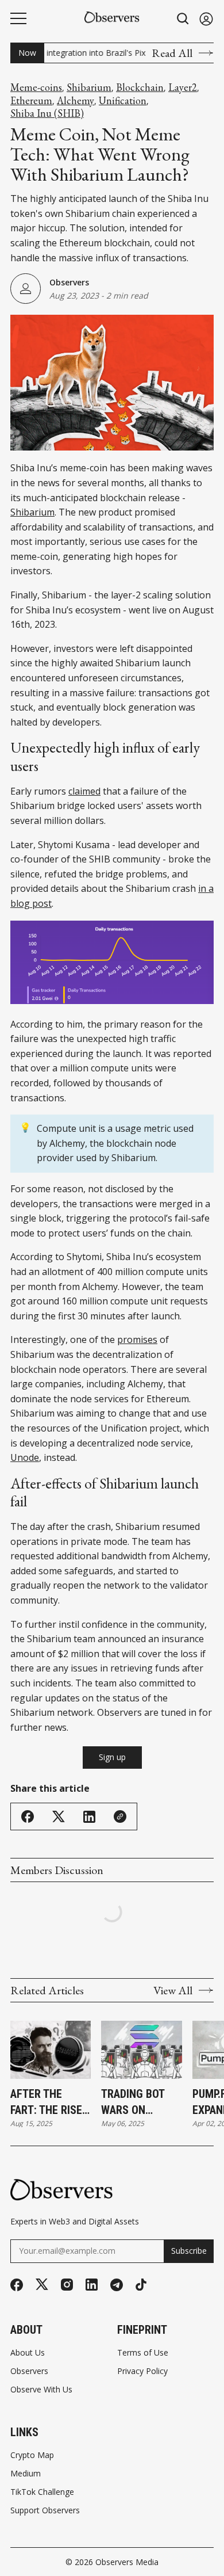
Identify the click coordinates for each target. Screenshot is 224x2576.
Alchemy (76, 101)
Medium (26, 2474)
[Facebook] (17, 2285)
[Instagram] (67, 2285)
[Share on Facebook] (28, 1816)
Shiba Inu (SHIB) (47, 113)
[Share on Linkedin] (89, 1817)
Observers (69, 282)
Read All (172, 53)
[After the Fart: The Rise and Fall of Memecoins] (51, 2050)
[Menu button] (18, 18)
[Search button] (183, 19)
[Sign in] (206, 19)
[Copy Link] (120, 1816)
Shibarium (89, 87)
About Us (28, 2353)
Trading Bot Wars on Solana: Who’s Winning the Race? (139, 2102)
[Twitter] (42, 2285)
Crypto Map (32, 2455)
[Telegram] (117, 2285)
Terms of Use (143, 2353)
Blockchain (140, 87)
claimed (84, 791)
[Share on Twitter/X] (59, 1817)
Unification (123, 101)
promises (137, 1339)
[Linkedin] (92, 2285)
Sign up (112, 1757)
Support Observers (45, 2510)
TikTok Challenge (42, 2492)
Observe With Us (41, 2390)
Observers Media (127, 2562)
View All (173, 1990)
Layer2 (183, 87)
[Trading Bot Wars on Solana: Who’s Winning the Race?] (141, 2050)
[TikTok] (141, 2285)
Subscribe (189, 2251)
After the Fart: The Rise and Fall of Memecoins (46, 2102)
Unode (25, 1457)
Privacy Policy (142, 2371)
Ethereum (31, 101)
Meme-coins (36, 87)
